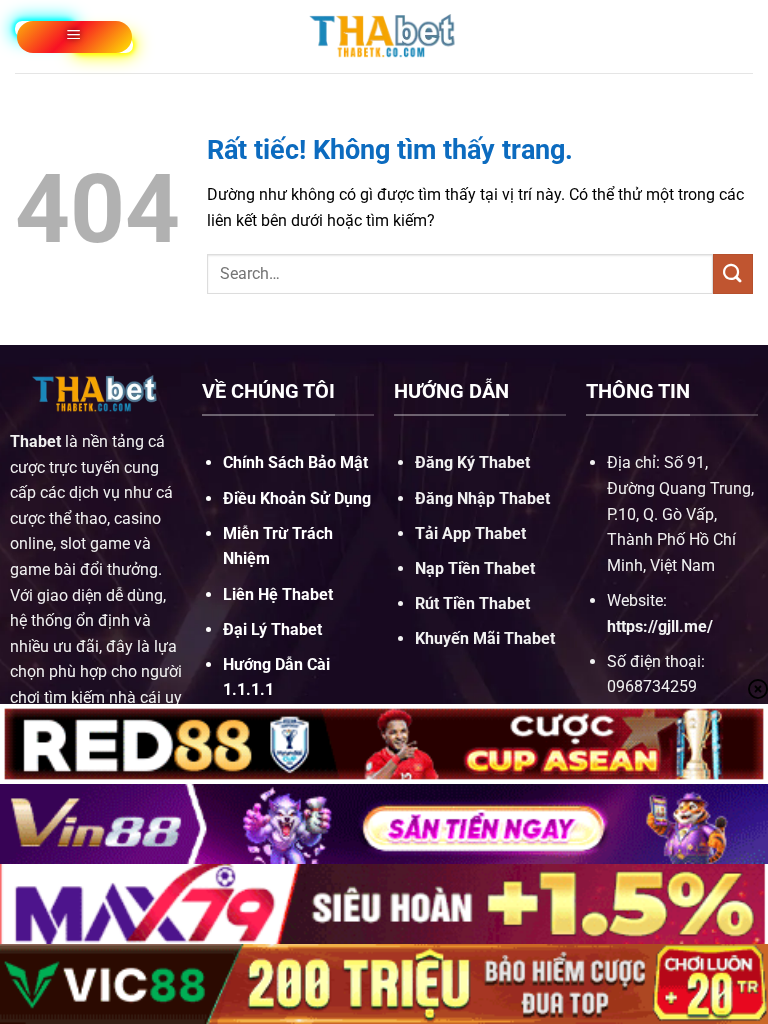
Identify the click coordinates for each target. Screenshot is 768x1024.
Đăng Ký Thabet (472, 462)
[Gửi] (733, 273)
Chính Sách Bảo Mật (295, 462)
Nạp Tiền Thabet (475, 568)
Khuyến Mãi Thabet (485, 638)
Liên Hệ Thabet (278, 594)
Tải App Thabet (470, 533)
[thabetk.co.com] (384, 36)
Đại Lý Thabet (272, 629)
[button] (74, 37)
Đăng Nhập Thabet (482, 498)
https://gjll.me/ (660, 626)
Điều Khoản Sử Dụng (297, 498)
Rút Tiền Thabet (472, 603)
